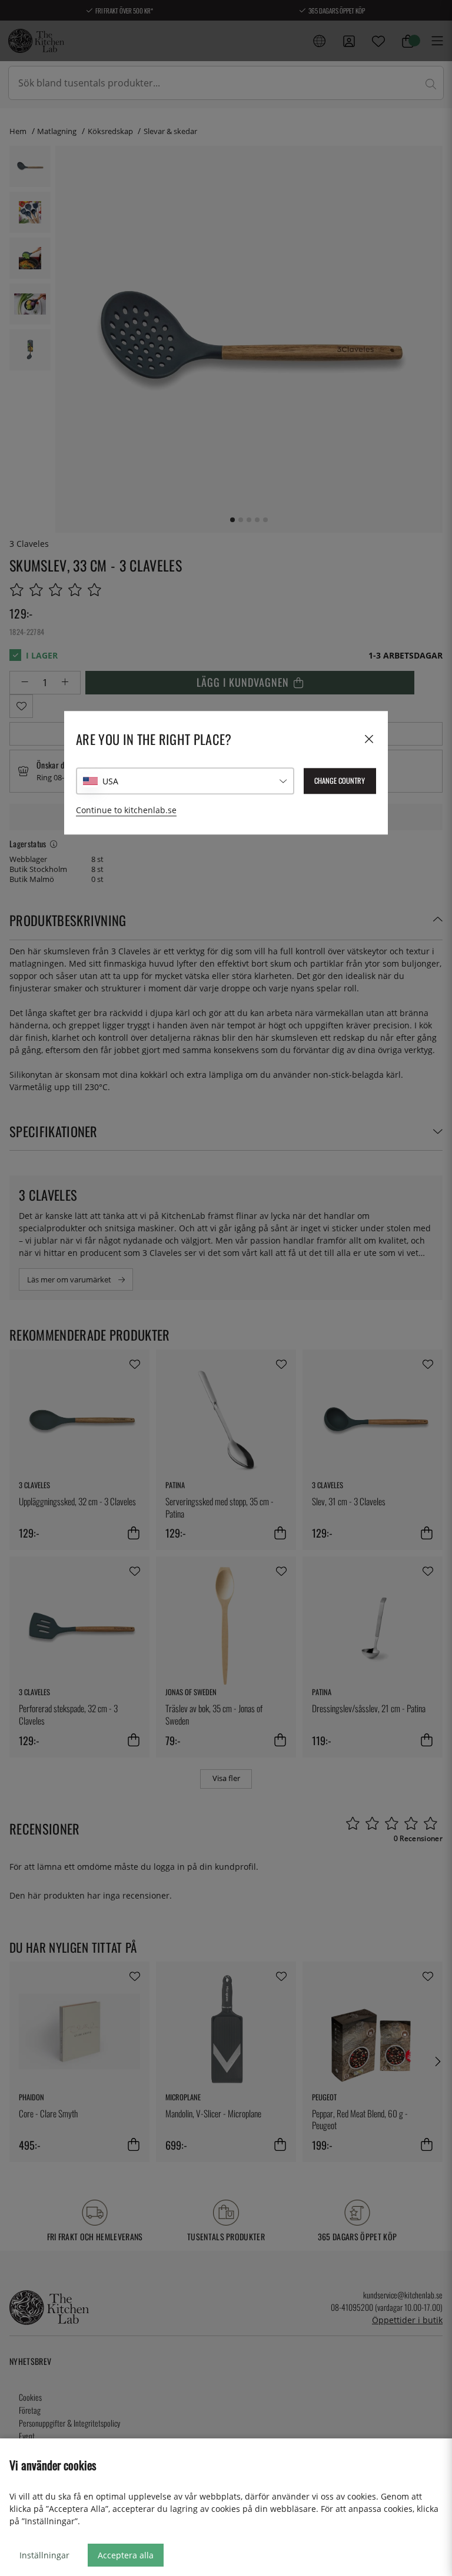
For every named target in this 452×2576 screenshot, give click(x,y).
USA (110, 781)
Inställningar (44, 2555)
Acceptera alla (126, 2555)
